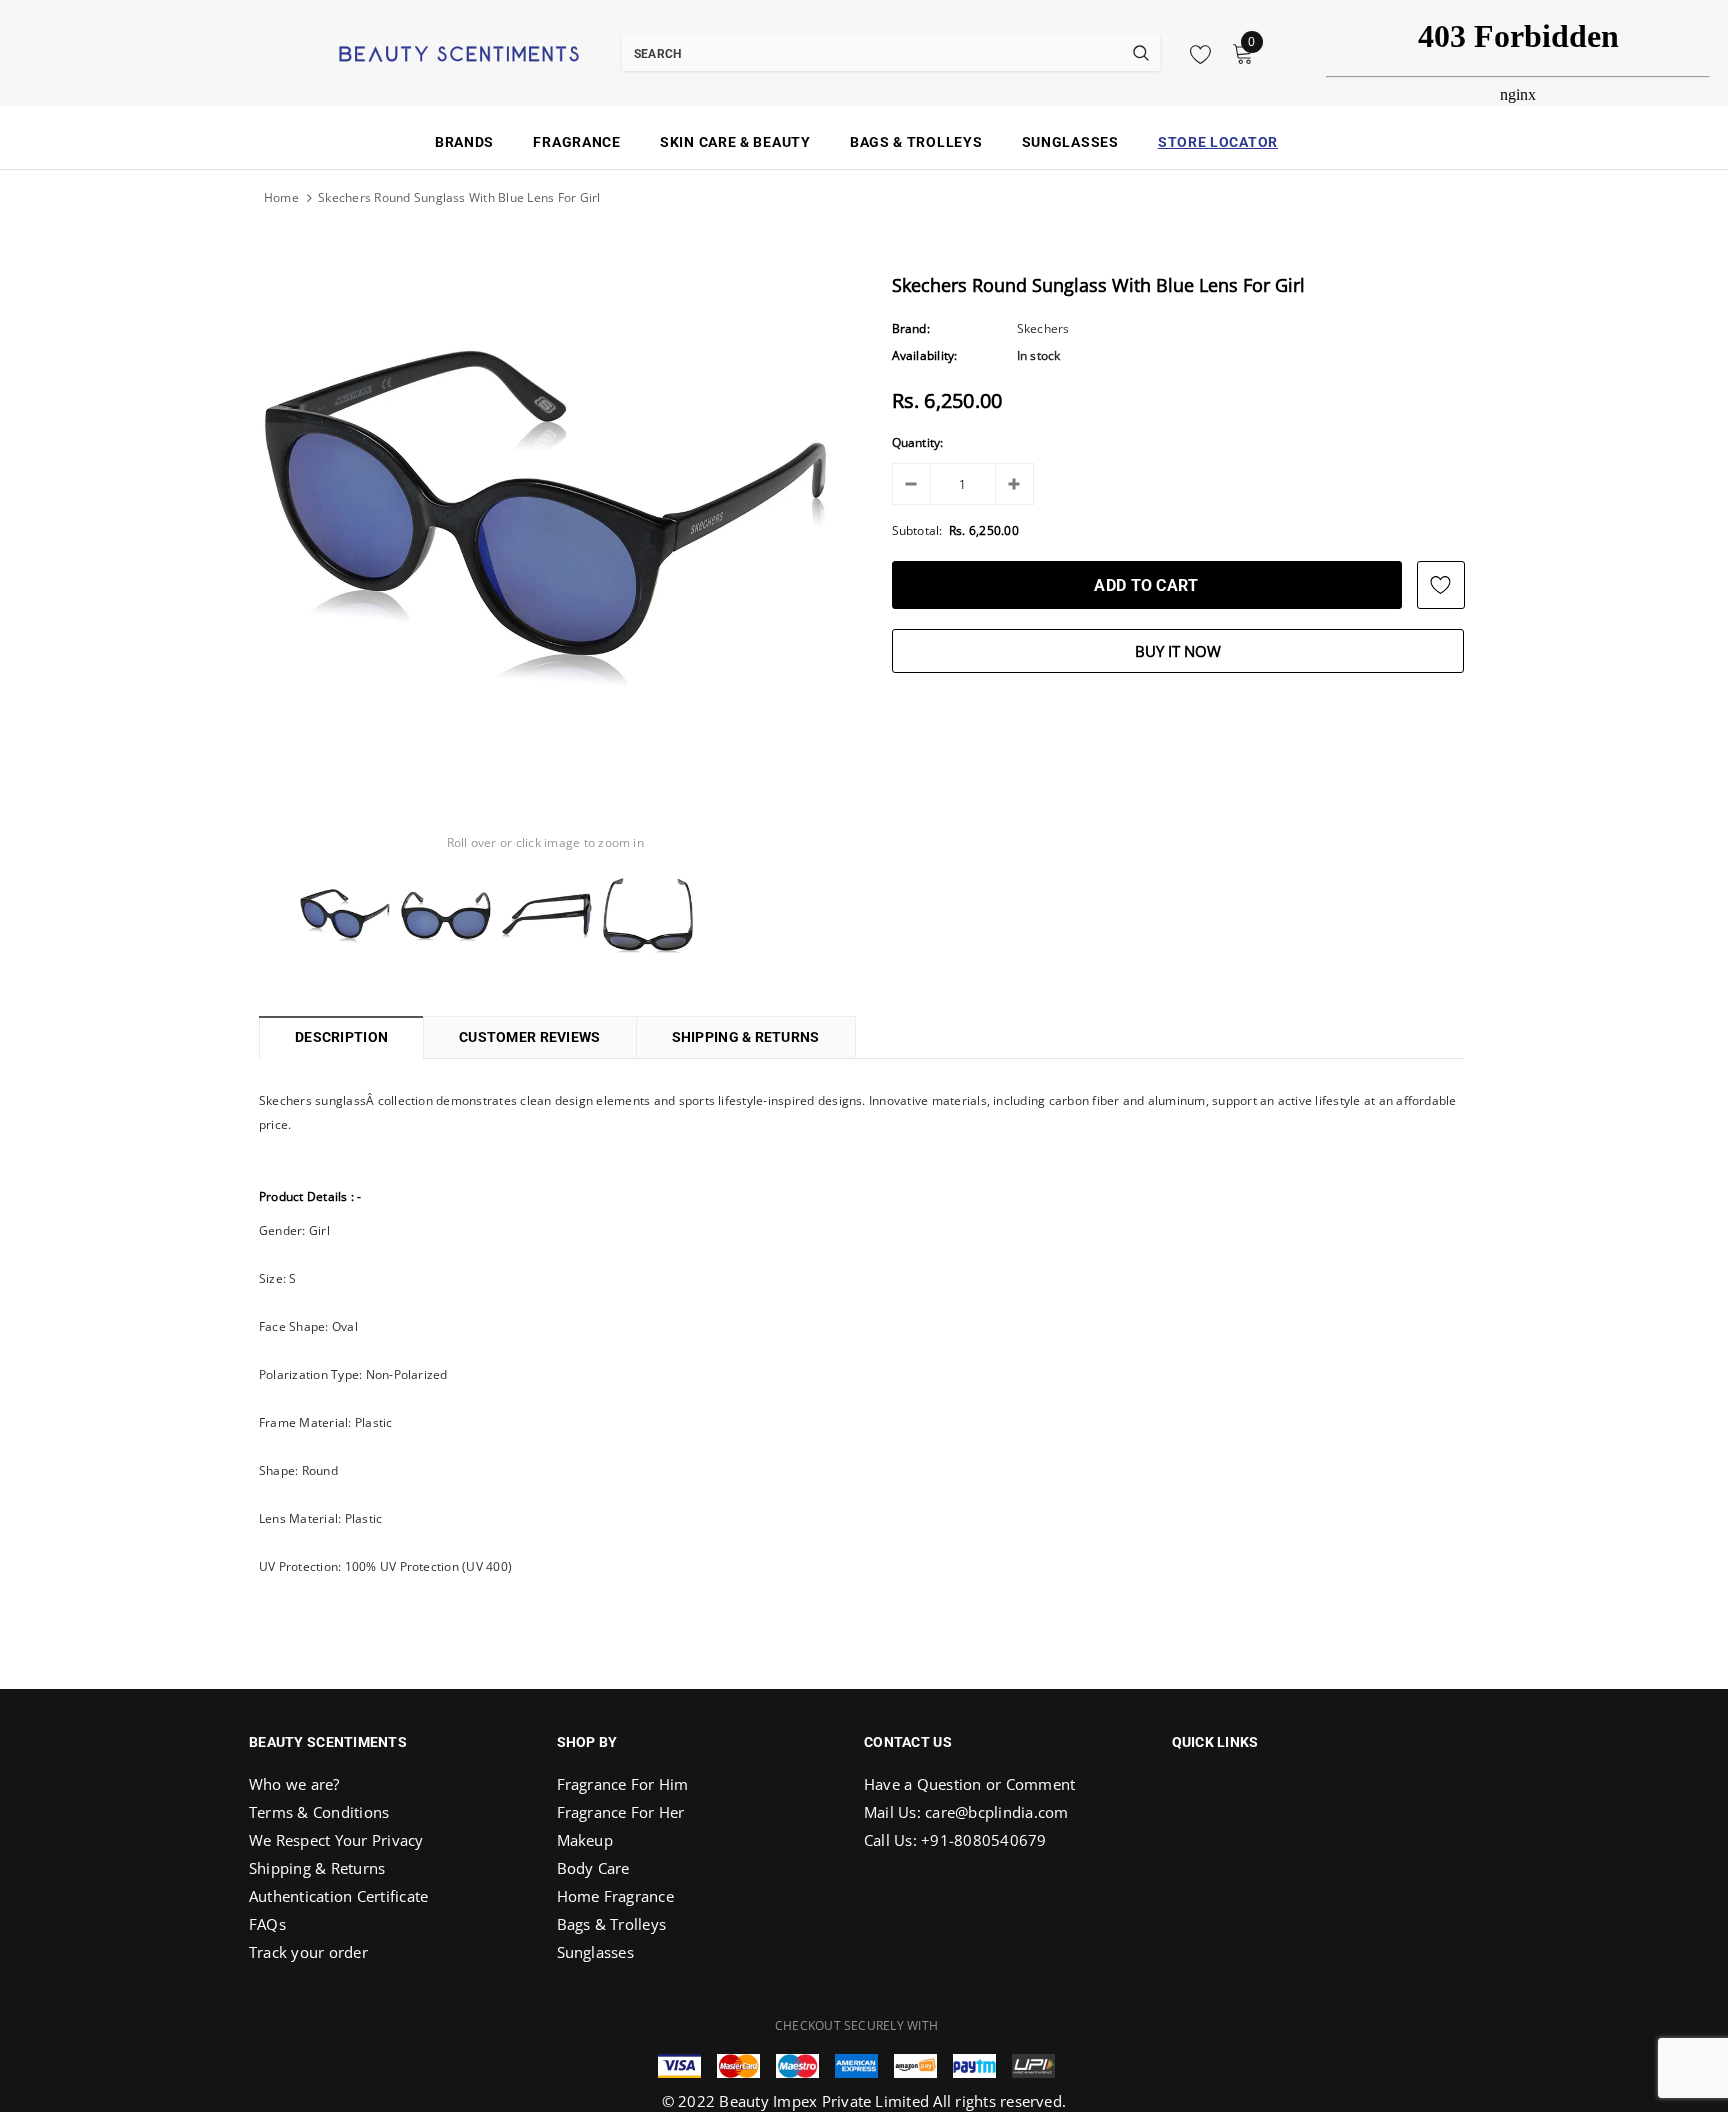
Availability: (925, 355)
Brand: (911, 328)
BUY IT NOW (1178, 651)
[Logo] (434, 52)
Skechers (1043, 328)
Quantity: (918, 442)
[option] (545, 519)
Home (281, 197)
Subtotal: (917, 530)
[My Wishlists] (1195, 54)
